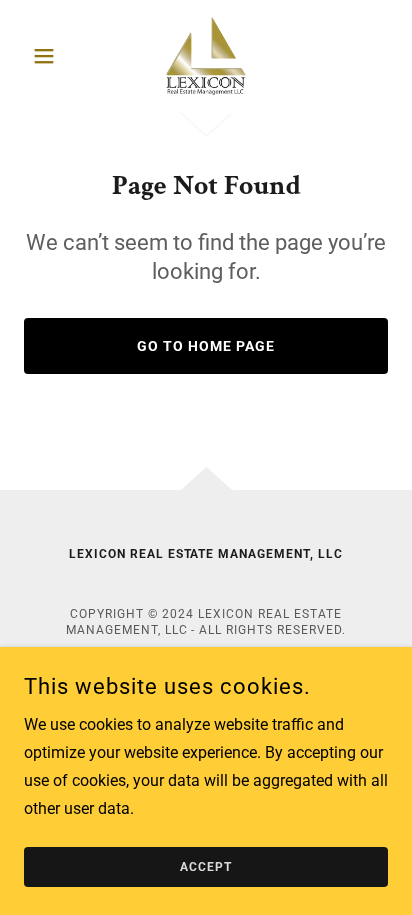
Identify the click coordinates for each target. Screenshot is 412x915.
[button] (51, 56)
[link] (206, 56)
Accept (206, 867)
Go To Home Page (206, 346)
